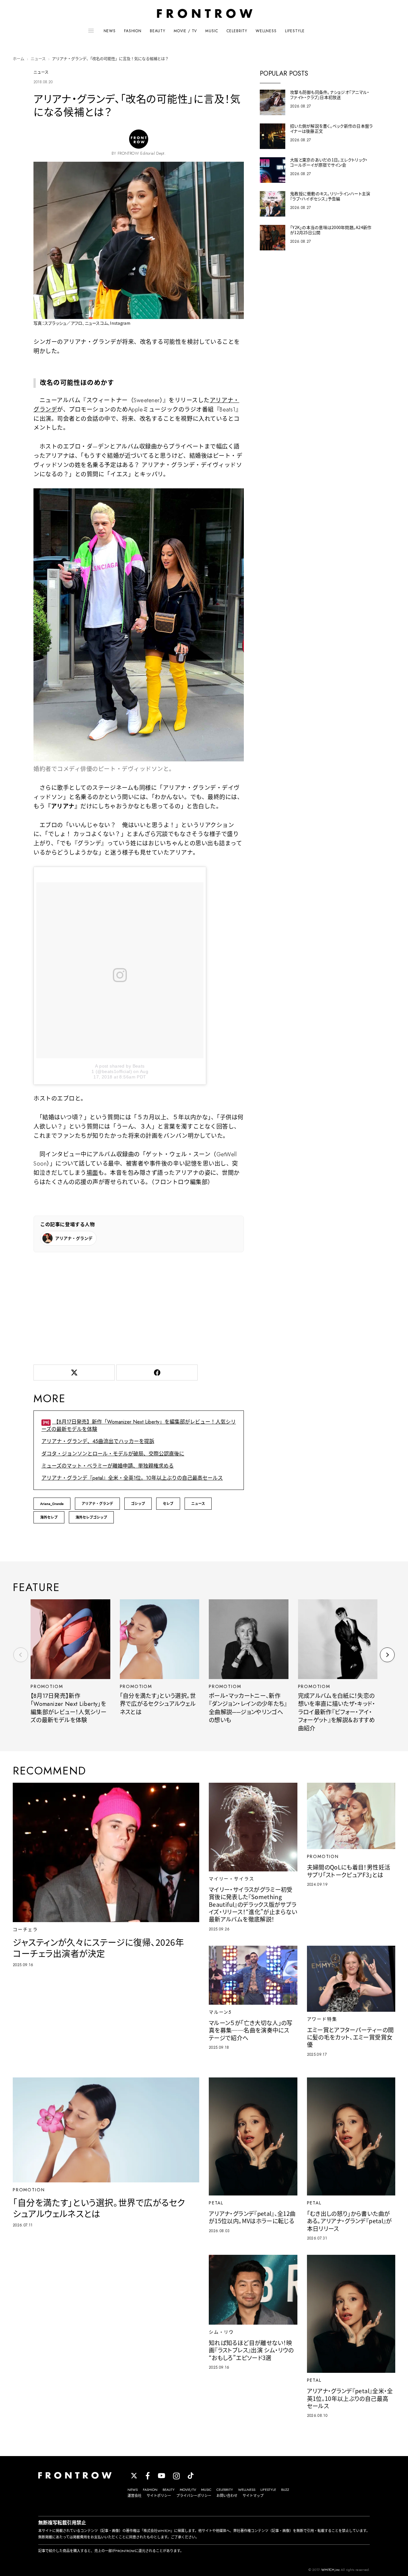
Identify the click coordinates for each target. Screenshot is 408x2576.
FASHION (133, 31)
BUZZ (285, 2490)
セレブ (168, 1504)
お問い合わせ (227, 2496)
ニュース (38, 59)
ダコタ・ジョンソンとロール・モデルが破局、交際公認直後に (113, 1454)
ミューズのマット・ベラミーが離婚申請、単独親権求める (108, 1466)
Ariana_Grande (52, 1504)
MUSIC (212, 31)
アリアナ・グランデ (97, 1504)
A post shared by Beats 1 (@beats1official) (118, 1069)
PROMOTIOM (47, 1686)
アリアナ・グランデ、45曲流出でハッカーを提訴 (98, 1441)
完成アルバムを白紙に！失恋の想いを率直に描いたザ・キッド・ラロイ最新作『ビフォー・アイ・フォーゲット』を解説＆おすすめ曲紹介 (337, 1712)
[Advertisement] (139, 1307)
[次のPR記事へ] (387, 1655)
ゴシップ (138, 1504)
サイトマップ (253, 2496)
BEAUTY (158, 31)
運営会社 (135, 2496)
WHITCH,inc (331, 2570)
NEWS (110, 31)
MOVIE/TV (188, 2490)
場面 (92, 1173)
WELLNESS (266, 31)
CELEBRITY (237, 31)
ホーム (18, 59)
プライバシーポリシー (194, 2496)
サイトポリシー (159, 2496)
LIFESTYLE (295, 31)
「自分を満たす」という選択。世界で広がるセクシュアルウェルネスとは (158, 1704)
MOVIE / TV (185, 31)
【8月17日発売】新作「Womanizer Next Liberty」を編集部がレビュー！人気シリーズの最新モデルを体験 (69, 1708)
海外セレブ (49, 1517)
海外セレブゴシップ (91, 1517)
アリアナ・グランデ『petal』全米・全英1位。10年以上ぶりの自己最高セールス (132, 1478)
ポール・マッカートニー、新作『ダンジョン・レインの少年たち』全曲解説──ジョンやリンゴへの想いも (248, 1708)
